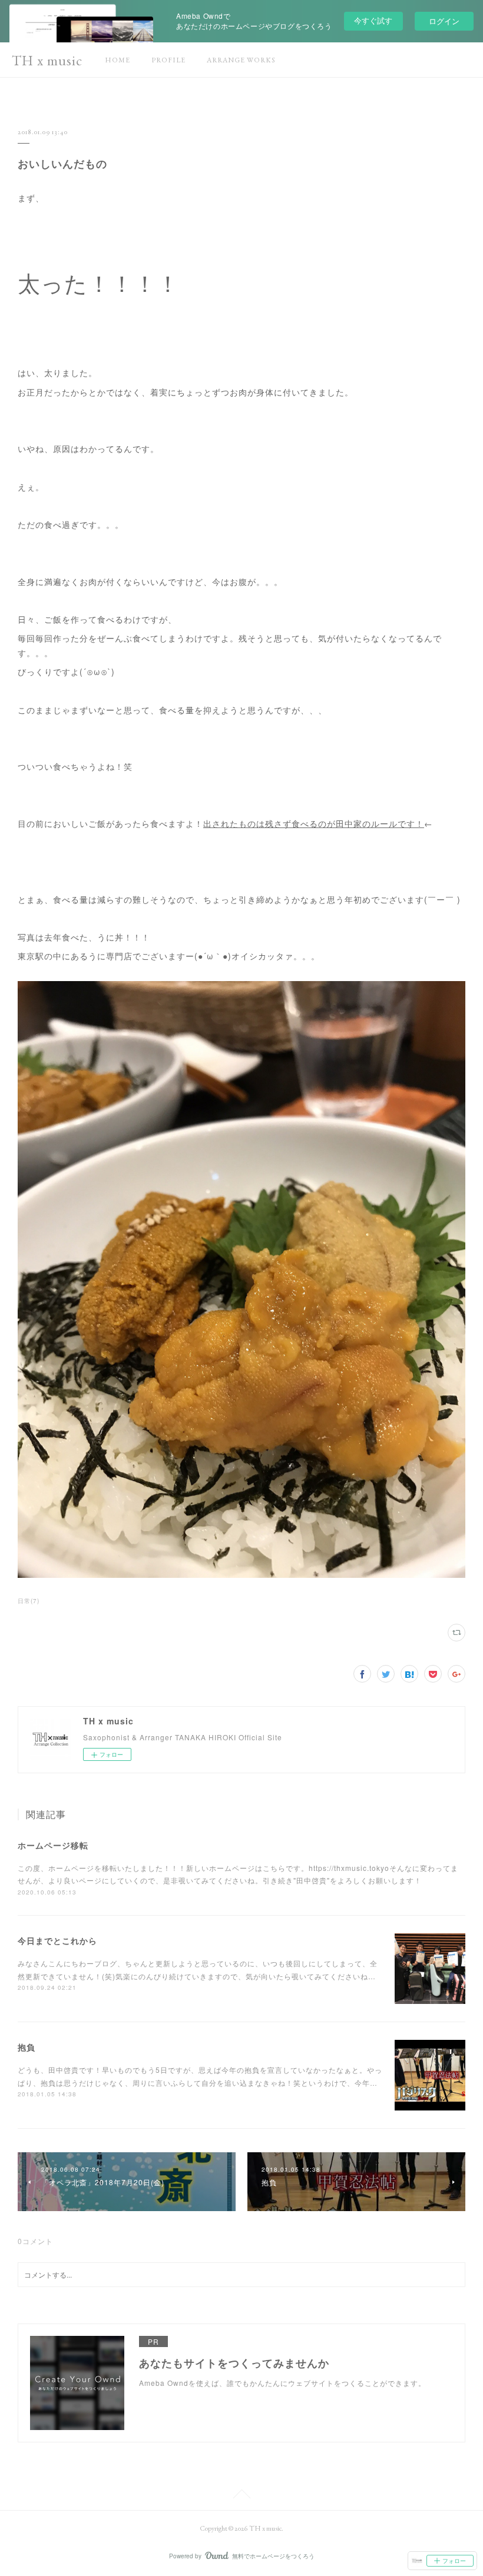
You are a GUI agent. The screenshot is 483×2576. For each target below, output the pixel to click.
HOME (118, 60)
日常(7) (29, 1601)
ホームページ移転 (53, 1845)
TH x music (47, 60)
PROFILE (168, 60)
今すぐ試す (373, 20)
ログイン (444, 21)
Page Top (241, 2496)
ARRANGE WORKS (241, 60)
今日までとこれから (57, 1940)
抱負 (27, 2047)
